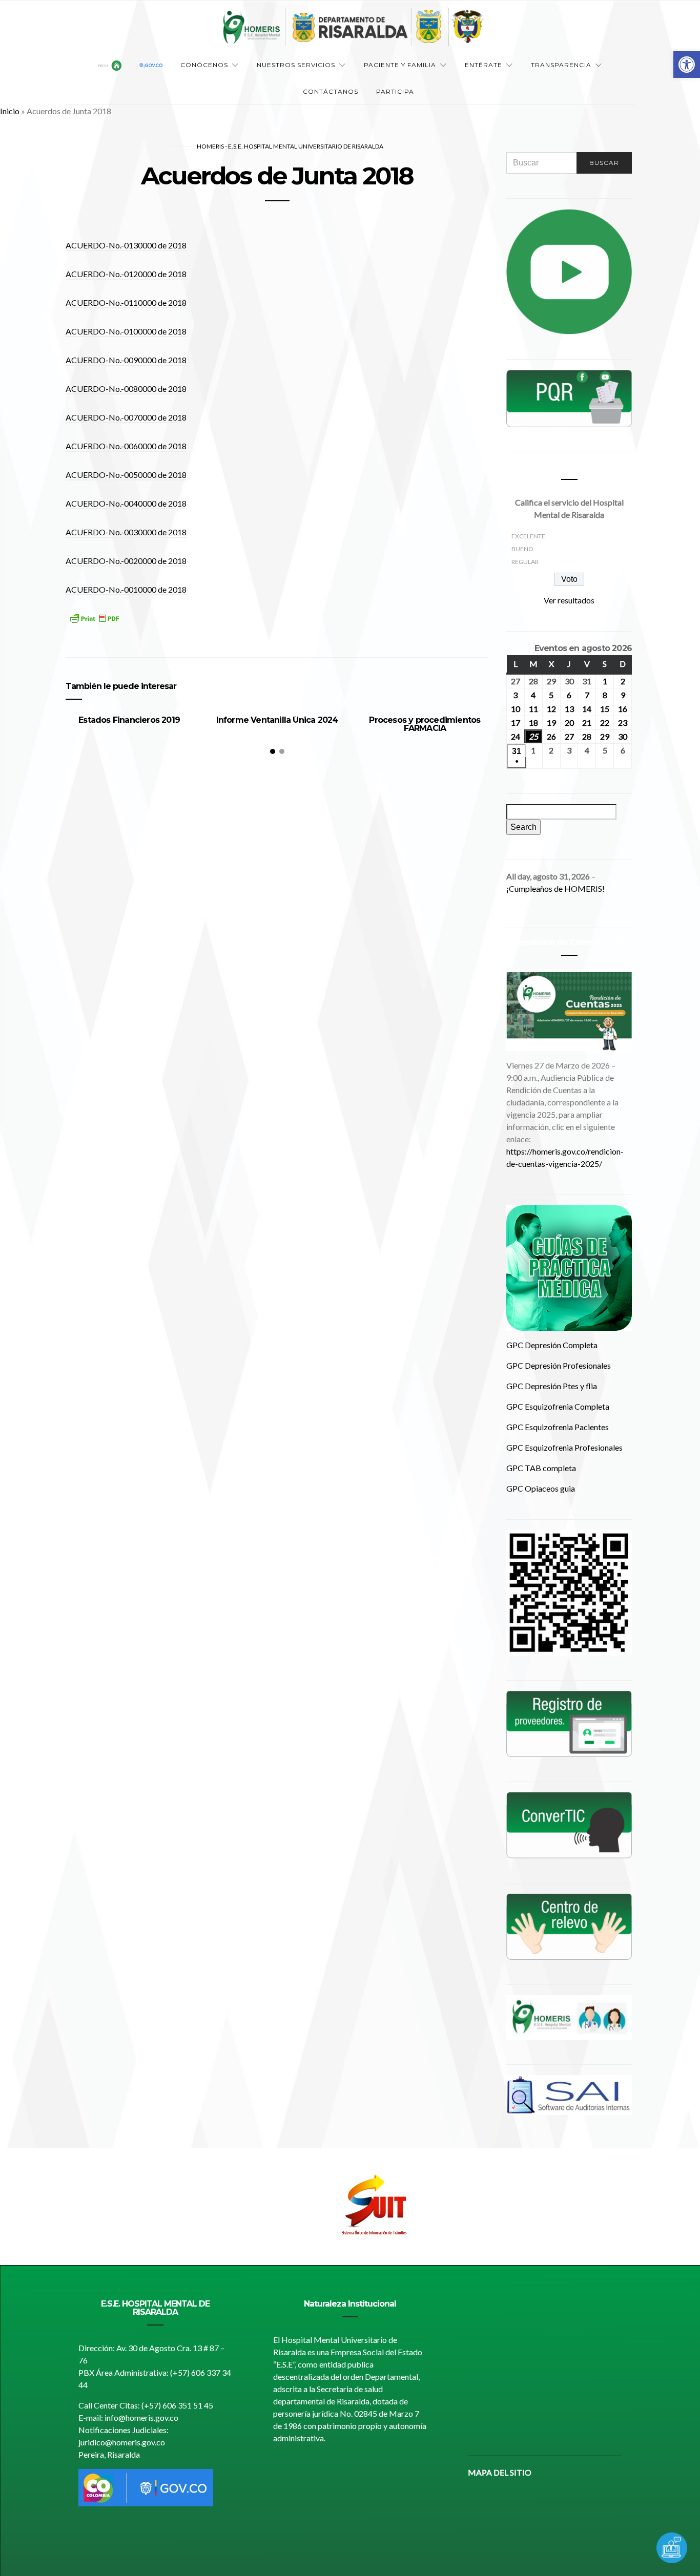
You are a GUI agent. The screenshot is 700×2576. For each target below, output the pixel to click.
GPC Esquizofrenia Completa (558, 1406)
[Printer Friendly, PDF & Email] (94, 625)
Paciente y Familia (400, 65)
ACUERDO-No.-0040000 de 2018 (126, 503)
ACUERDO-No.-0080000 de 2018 (126, 389)
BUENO (522, 549)
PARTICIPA (395, 91)
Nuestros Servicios (296, 65)
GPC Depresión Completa (552, 1345)
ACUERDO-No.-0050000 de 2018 (126, 475)
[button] (687, 65)
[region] (350, 2207)
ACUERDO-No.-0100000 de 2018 (126, 331)
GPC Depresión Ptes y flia (552, 1386)
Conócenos (204, 65)
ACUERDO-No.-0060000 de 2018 (126, 446)
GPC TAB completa (541, 1468)
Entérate (483, 65)
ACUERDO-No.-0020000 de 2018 (126, 561)
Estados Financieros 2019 (129, 720)
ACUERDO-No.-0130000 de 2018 (126, 245)
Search (526, 827)
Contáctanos (331, 91)
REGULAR (525, 562)
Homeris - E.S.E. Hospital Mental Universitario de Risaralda (290, 146)
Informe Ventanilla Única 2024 (277, 720)
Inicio (10, 111)
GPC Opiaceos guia (541, 1488)
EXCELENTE (528, 536)
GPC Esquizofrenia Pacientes (558, 1427)
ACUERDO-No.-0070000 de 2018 (126, 417)
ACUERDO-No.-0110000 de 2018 (126, 302)
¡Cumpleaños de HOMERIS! (555, 888)
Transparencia (561, 65)
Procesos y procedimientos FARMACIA (425, 724)
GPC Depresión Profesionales (559, 1365)
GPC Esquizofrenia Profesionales (564, 1447)
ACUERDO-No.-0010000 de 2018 (126, 589)
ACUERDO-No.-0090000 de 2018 (126, 360)
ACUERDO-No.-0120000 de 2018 (126, 274)
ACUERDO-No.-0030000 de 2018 (126, 532)
